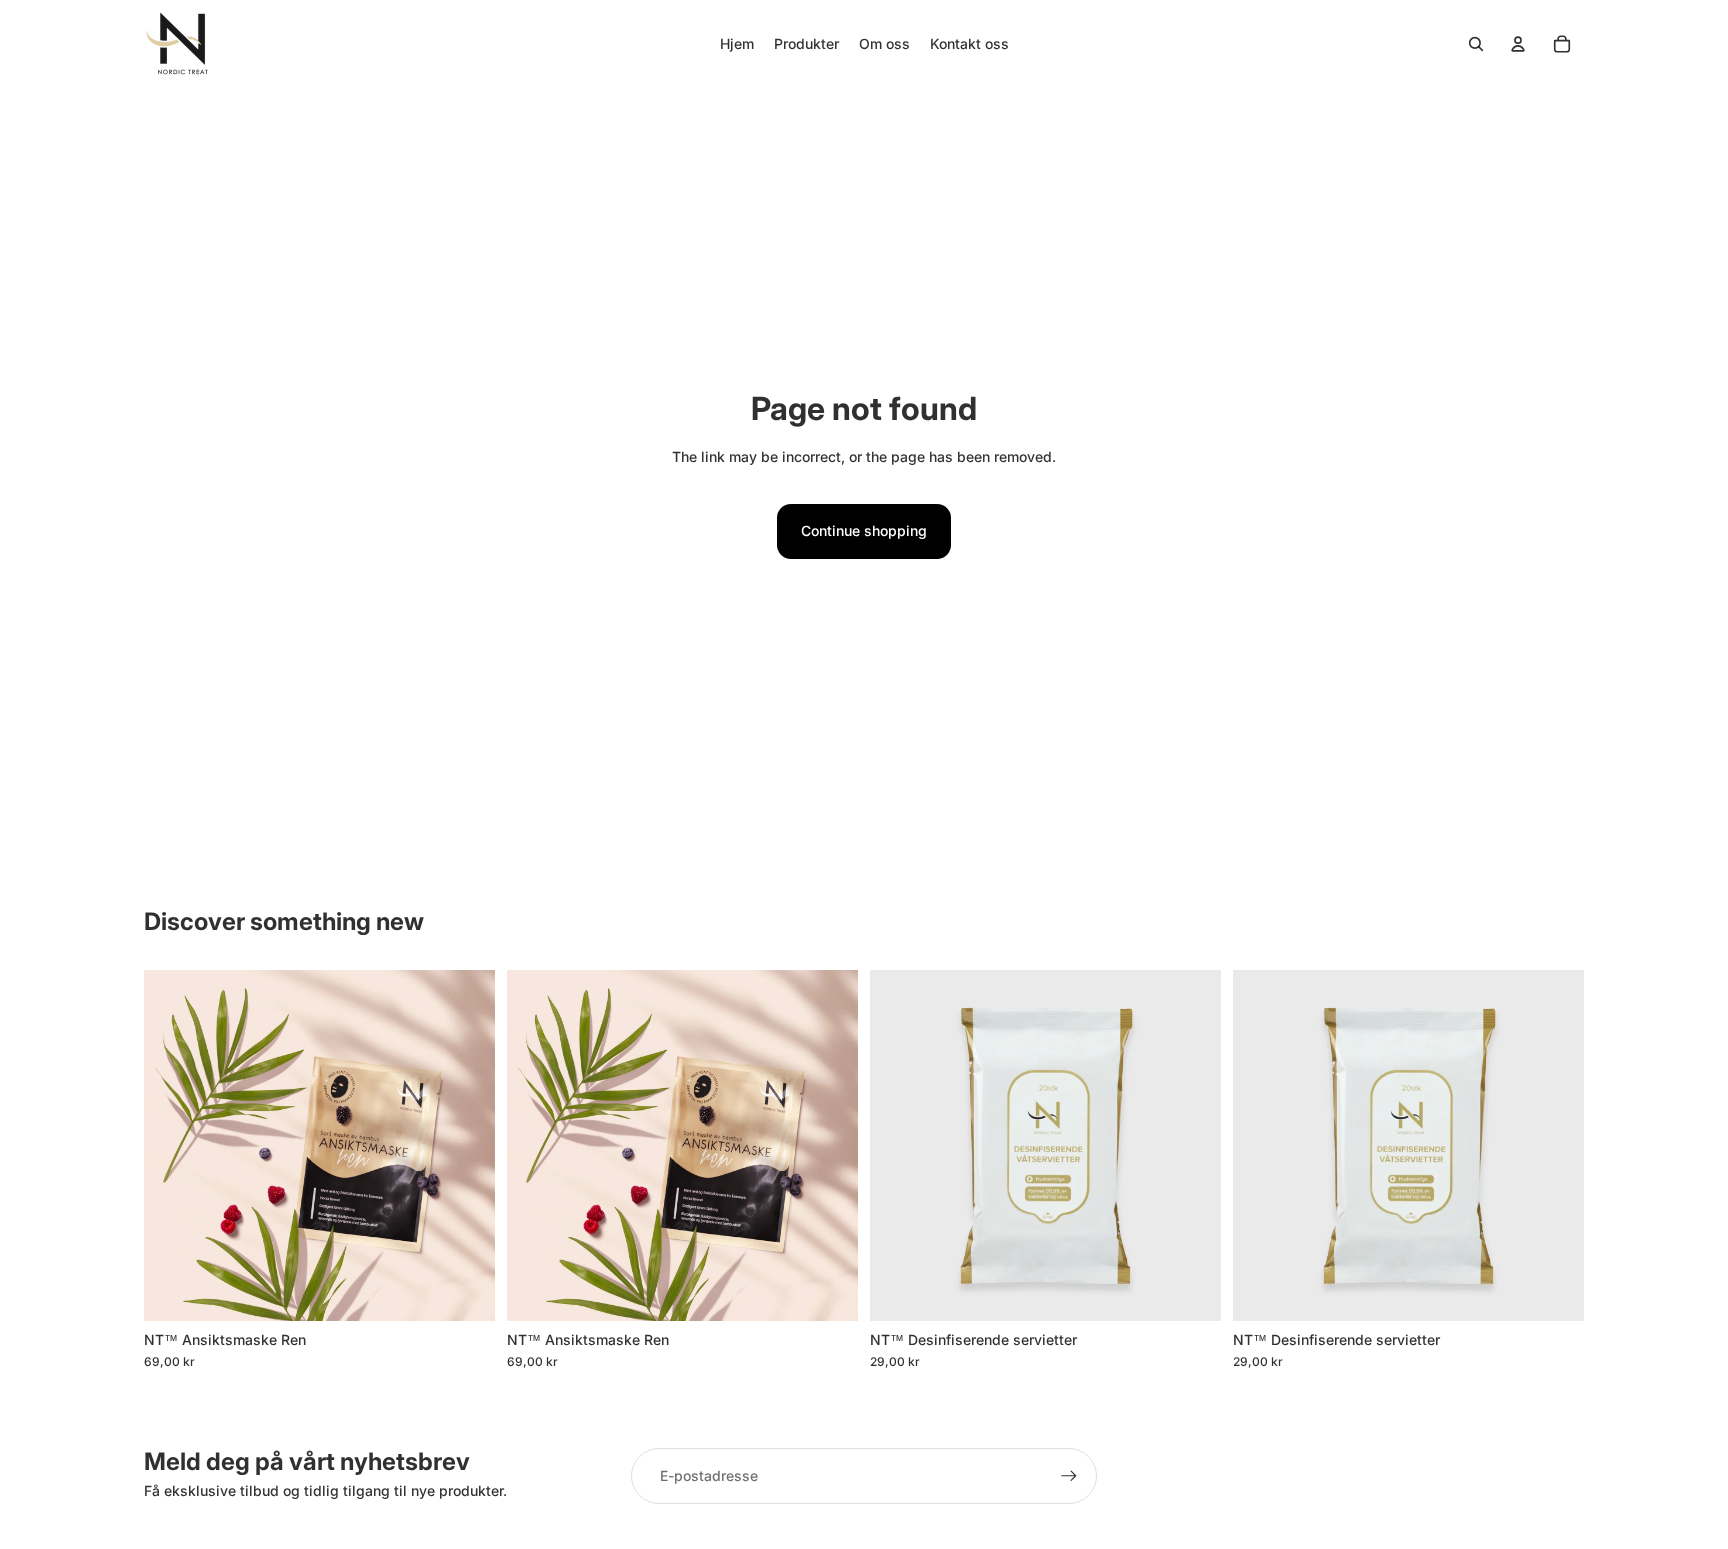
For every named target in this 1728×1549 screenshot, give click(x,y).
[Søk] (1476, 44)
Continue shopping (864, 530)
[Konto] (1518, 44)
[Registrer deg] (1069, 1476)
